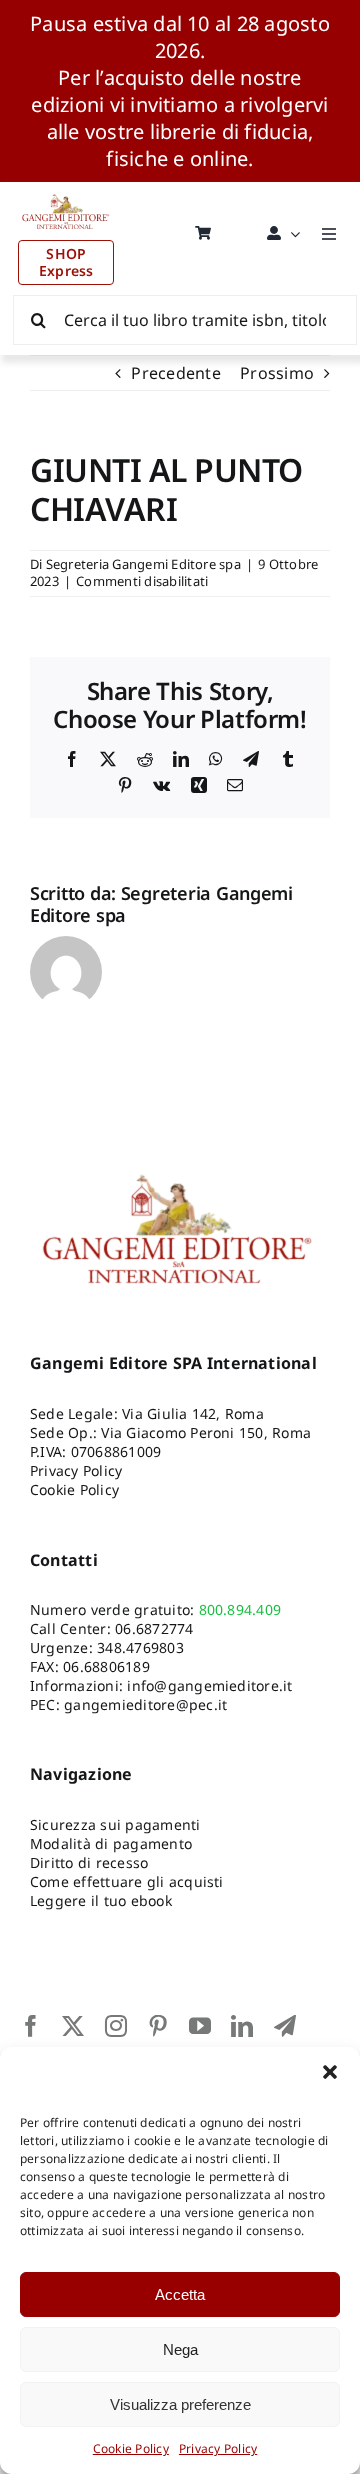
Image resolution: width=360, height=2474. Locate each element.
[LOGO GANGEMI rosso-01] (66, 190)
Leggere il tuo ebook (101, 1900)
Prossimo (277, 373)
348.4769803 (140, 1647)
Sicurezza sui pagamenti (115, 1824)
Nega (180, 2349)
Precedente (175, 373)
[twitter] (73, 2026)
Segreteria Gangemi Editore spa (143, 564)
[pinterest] (158, 2026)
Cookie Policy (131, 2448)
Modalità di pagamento (111, 1843)
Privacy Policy (218, 2448)
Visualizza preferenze (180, 2404)
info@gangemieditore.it (209, 1685)
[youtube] (200, 2026)
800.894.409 (240, 1609)
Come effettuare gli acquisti (127, 1881)
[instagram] (116, 2026)
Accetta (180, 2294)
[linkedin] (242, 2026)
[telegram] (285, 2026)
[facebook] (31, 2026)
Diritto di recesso (89, 1862)
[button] (330, 2072)
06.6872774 (154, 1628)
